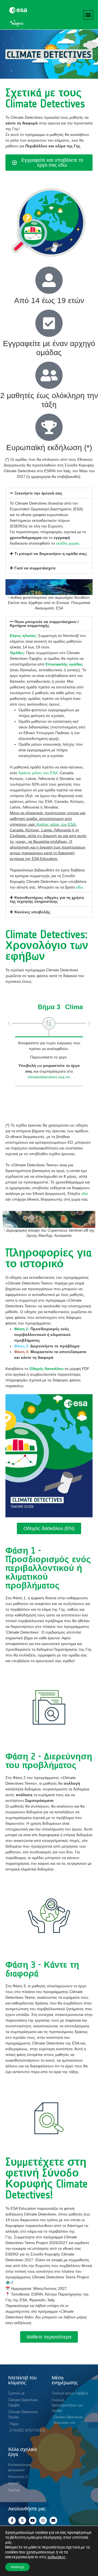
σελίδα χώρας (68, 543)
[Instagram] (43, 2520)
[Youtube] (33, 2520)
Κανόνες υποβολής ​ (33, 912)
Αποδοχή (17, 2567)
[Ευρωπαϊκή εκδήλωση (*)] (49, 427)
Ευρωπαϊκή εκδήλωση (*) (49, 448)
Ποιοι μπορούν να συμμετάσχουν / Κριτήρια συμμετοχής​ (44, 624)
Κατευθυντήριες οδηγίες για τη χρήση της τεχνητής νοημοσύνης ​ (47, 899)
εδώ (80, 887)
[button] (88, 15)
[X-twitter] (22, 2520)
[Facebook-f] (12, 2520)
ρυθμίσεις (57, 2557)
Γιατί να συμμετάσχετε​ (35, 568)
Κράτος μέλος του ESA (56, 824)
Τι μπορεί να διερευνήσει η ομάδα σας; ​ (51, 554)
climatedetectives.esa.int (49, 1077)
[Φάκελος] (53, 2520)
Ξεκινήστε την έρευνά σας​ (38, 493)
